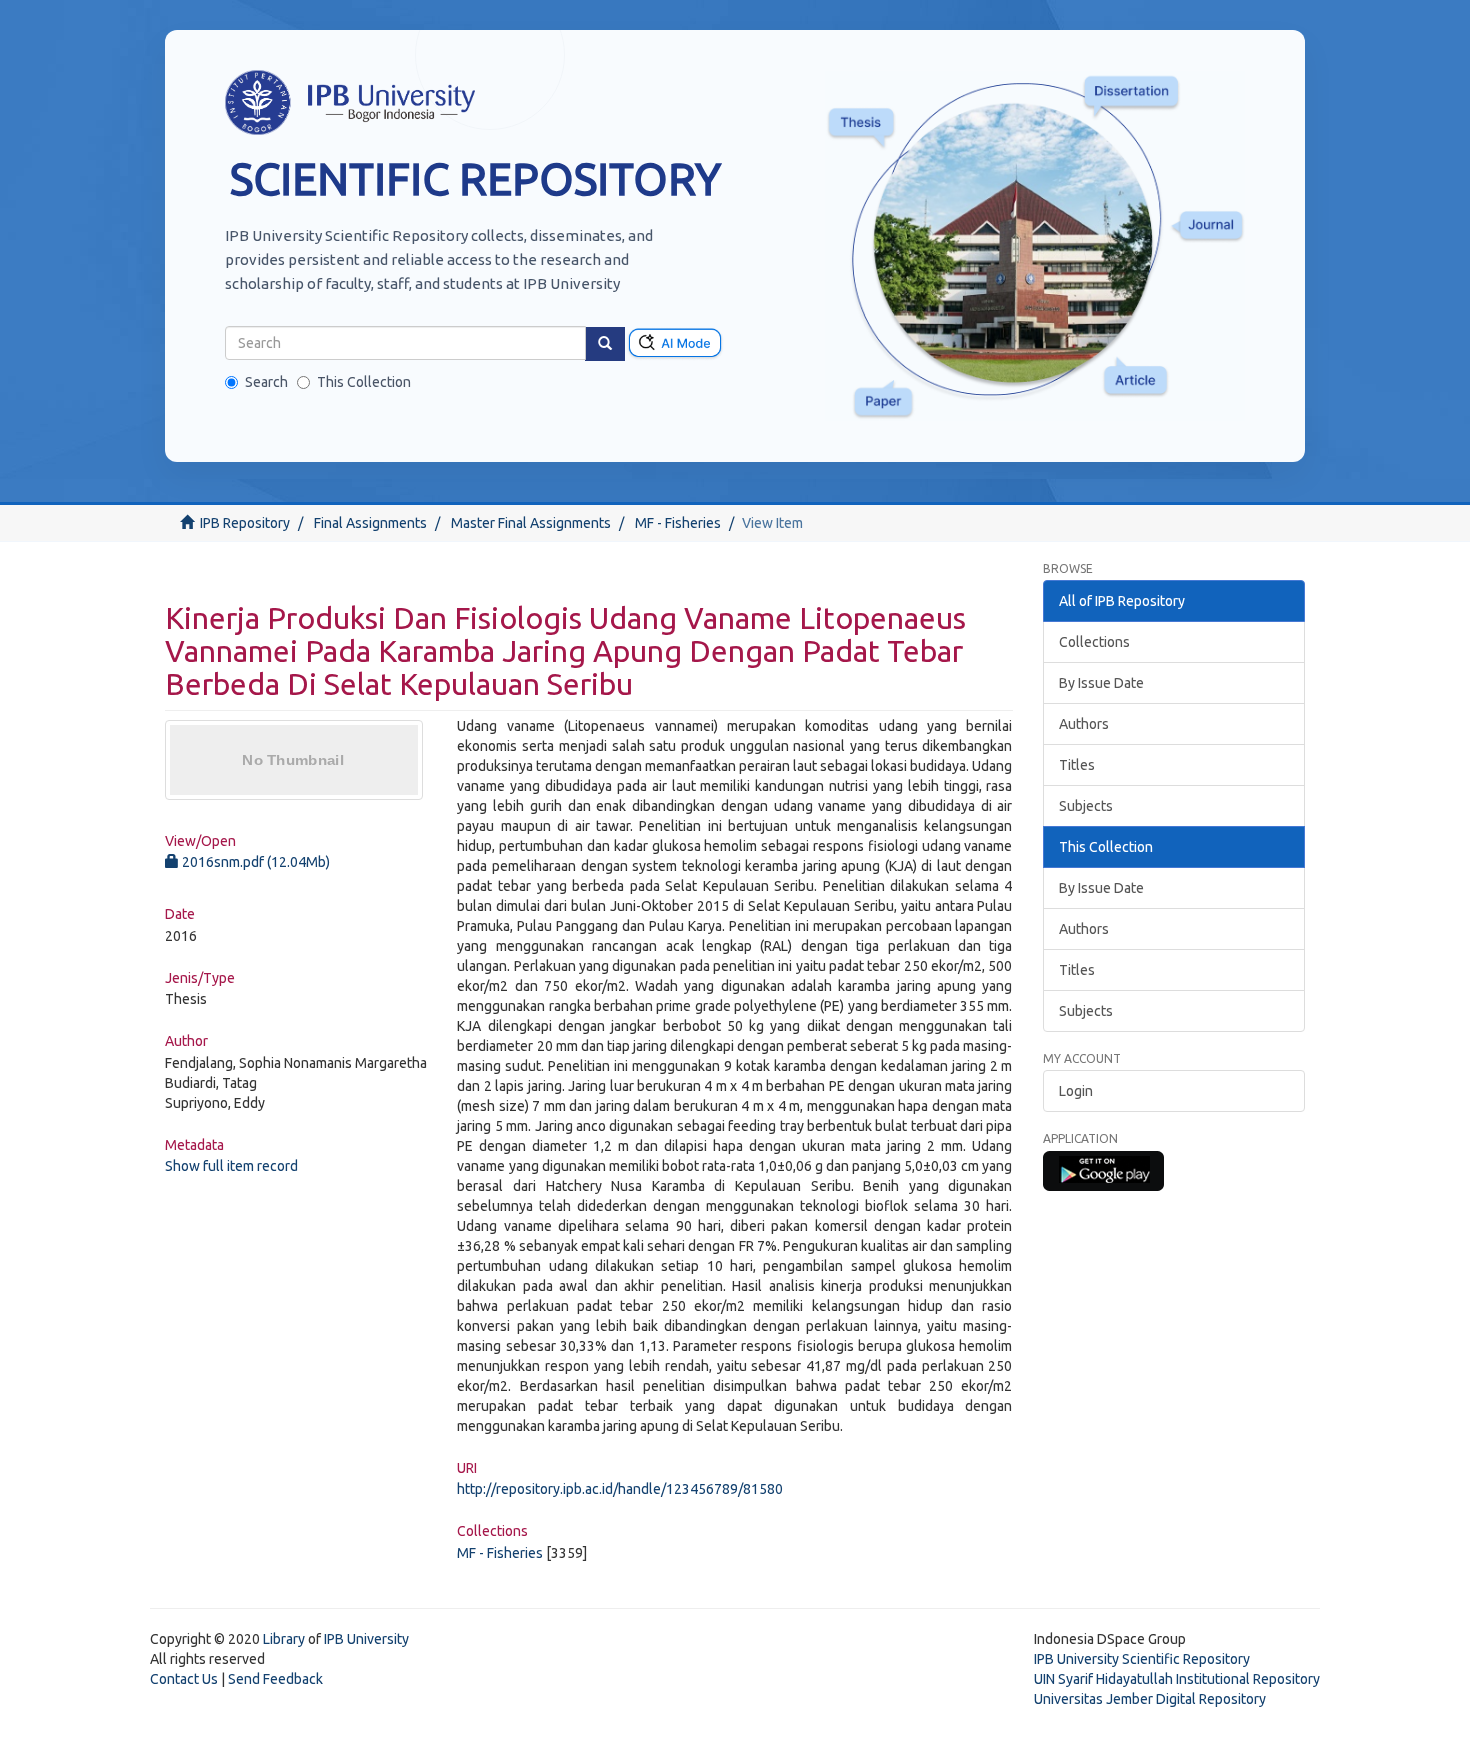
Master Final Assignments (531, 523)
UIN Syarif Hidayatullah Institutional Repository (1177, 1679)
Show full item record (231, 1166)
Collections (1094, 642)
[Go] (605, 344)
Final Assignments (370, 523)
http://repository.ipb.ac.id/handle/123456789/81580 (620, 1489)
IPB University (366, 1639)
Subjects (1086, 806)
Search (266, 382)
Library (284, 1639)
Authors (1084, 724)
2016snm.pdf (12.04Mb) (254, 862)
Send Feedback (275, 1679)
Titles (1077, 765)
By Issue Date (1101, 683)
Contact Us (184, 1679)
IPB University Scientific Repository (1142, 1659)
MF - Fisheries (678, 523)
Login (1076, 1091)
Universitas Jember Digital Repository (1150, 1699)
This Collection (364, 382)
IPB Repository (245, 523)
